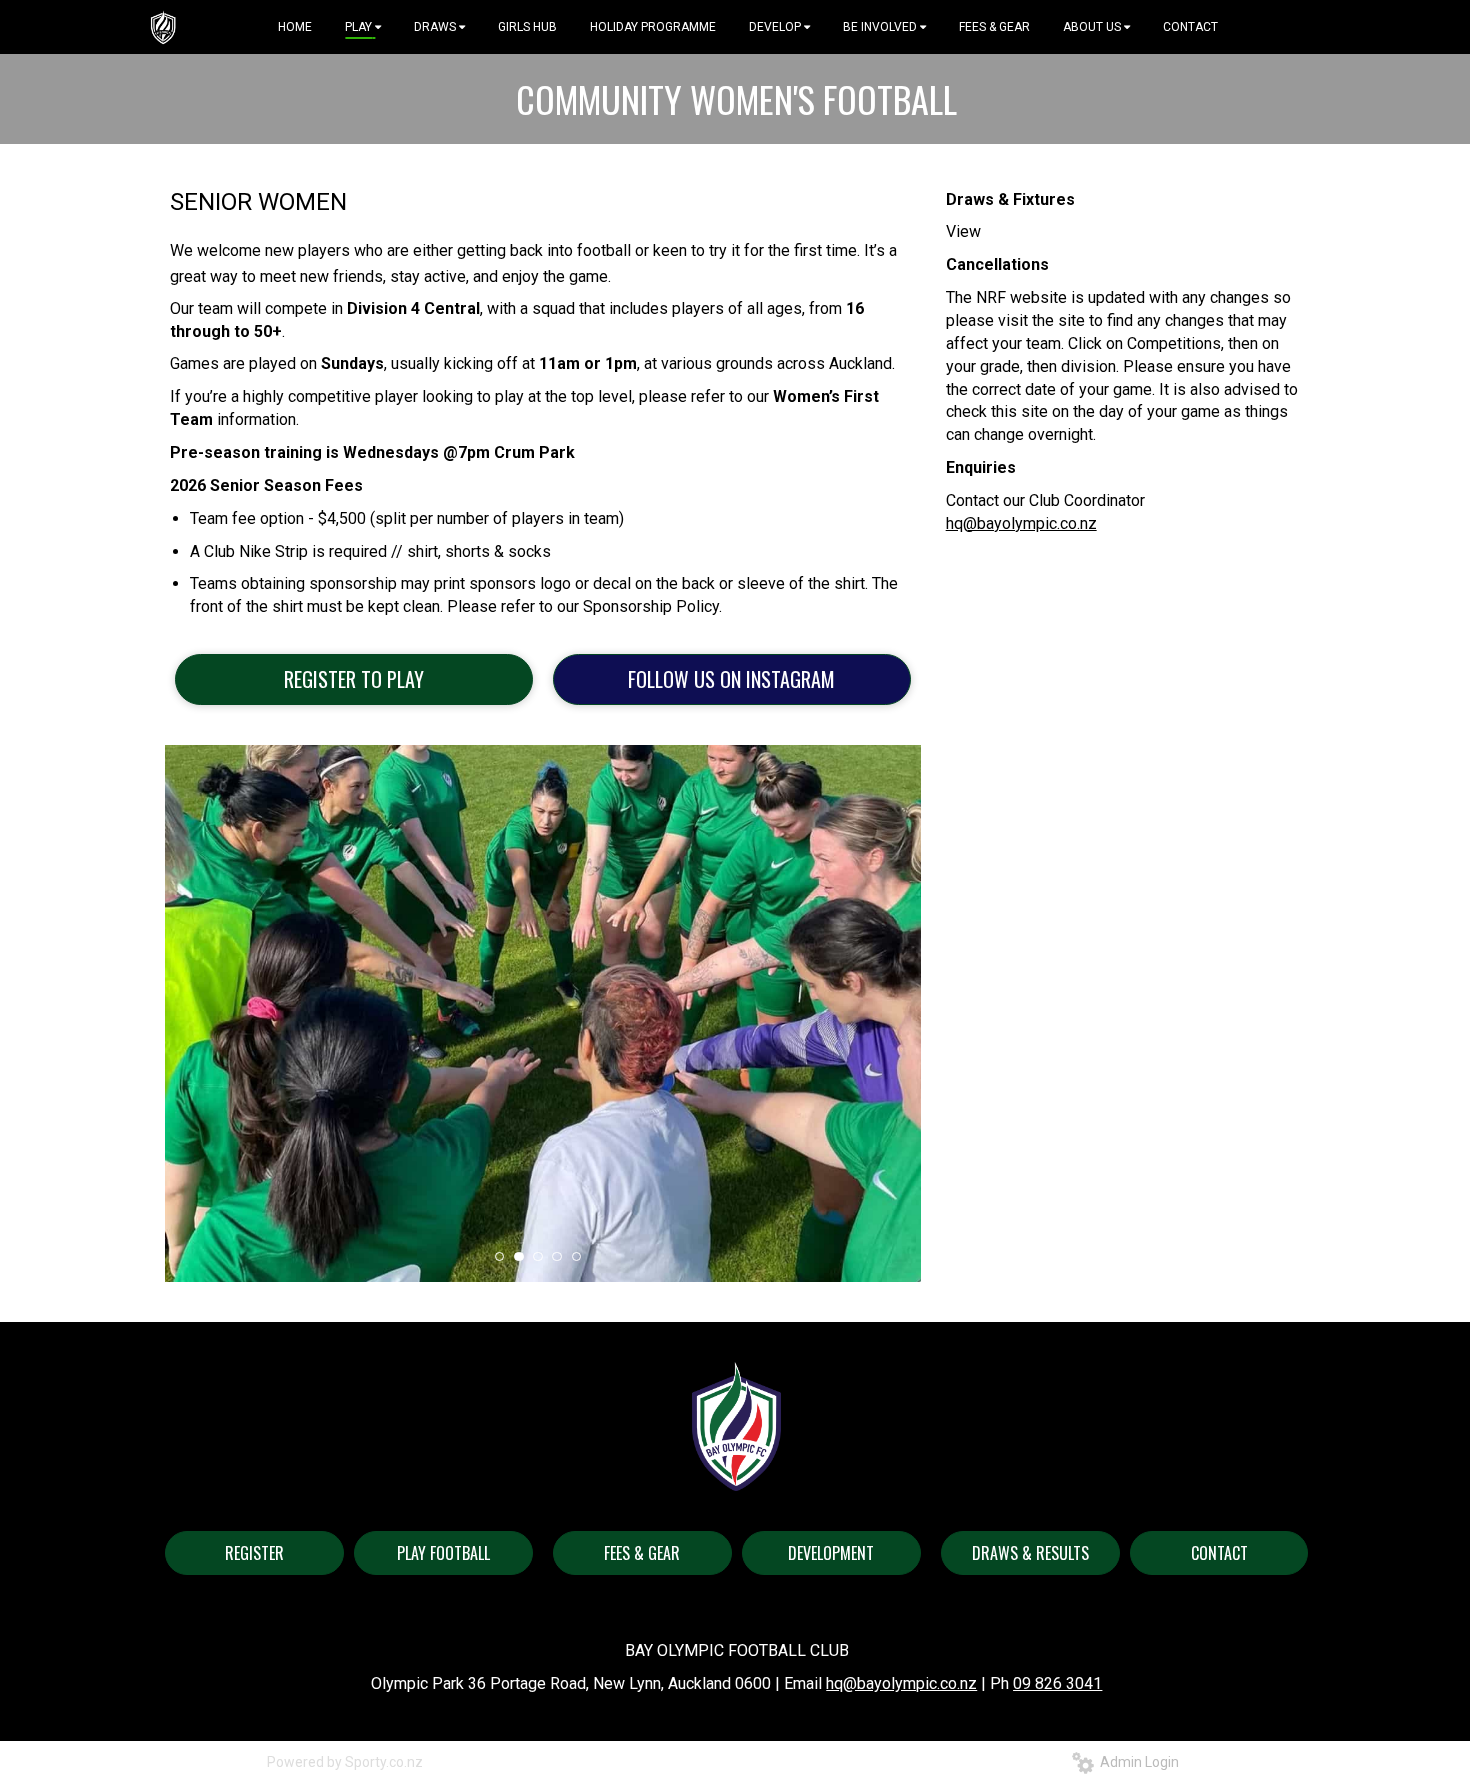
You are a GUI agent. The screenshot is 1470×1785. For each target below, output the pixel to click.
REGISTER (254, 1553)
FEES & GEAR (642, 1553)
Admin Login (1136, 1762)
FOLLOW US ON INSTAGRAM (731, 679)
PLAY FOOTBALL (443, 1553)
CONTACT (1219, 1553)
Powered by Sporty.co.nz (345, 1762)
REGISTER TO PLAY (354, 679)
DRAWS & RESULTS (1030, 1553)
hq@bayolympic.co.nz (1021, 523)
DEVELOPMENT (831, 1553)
